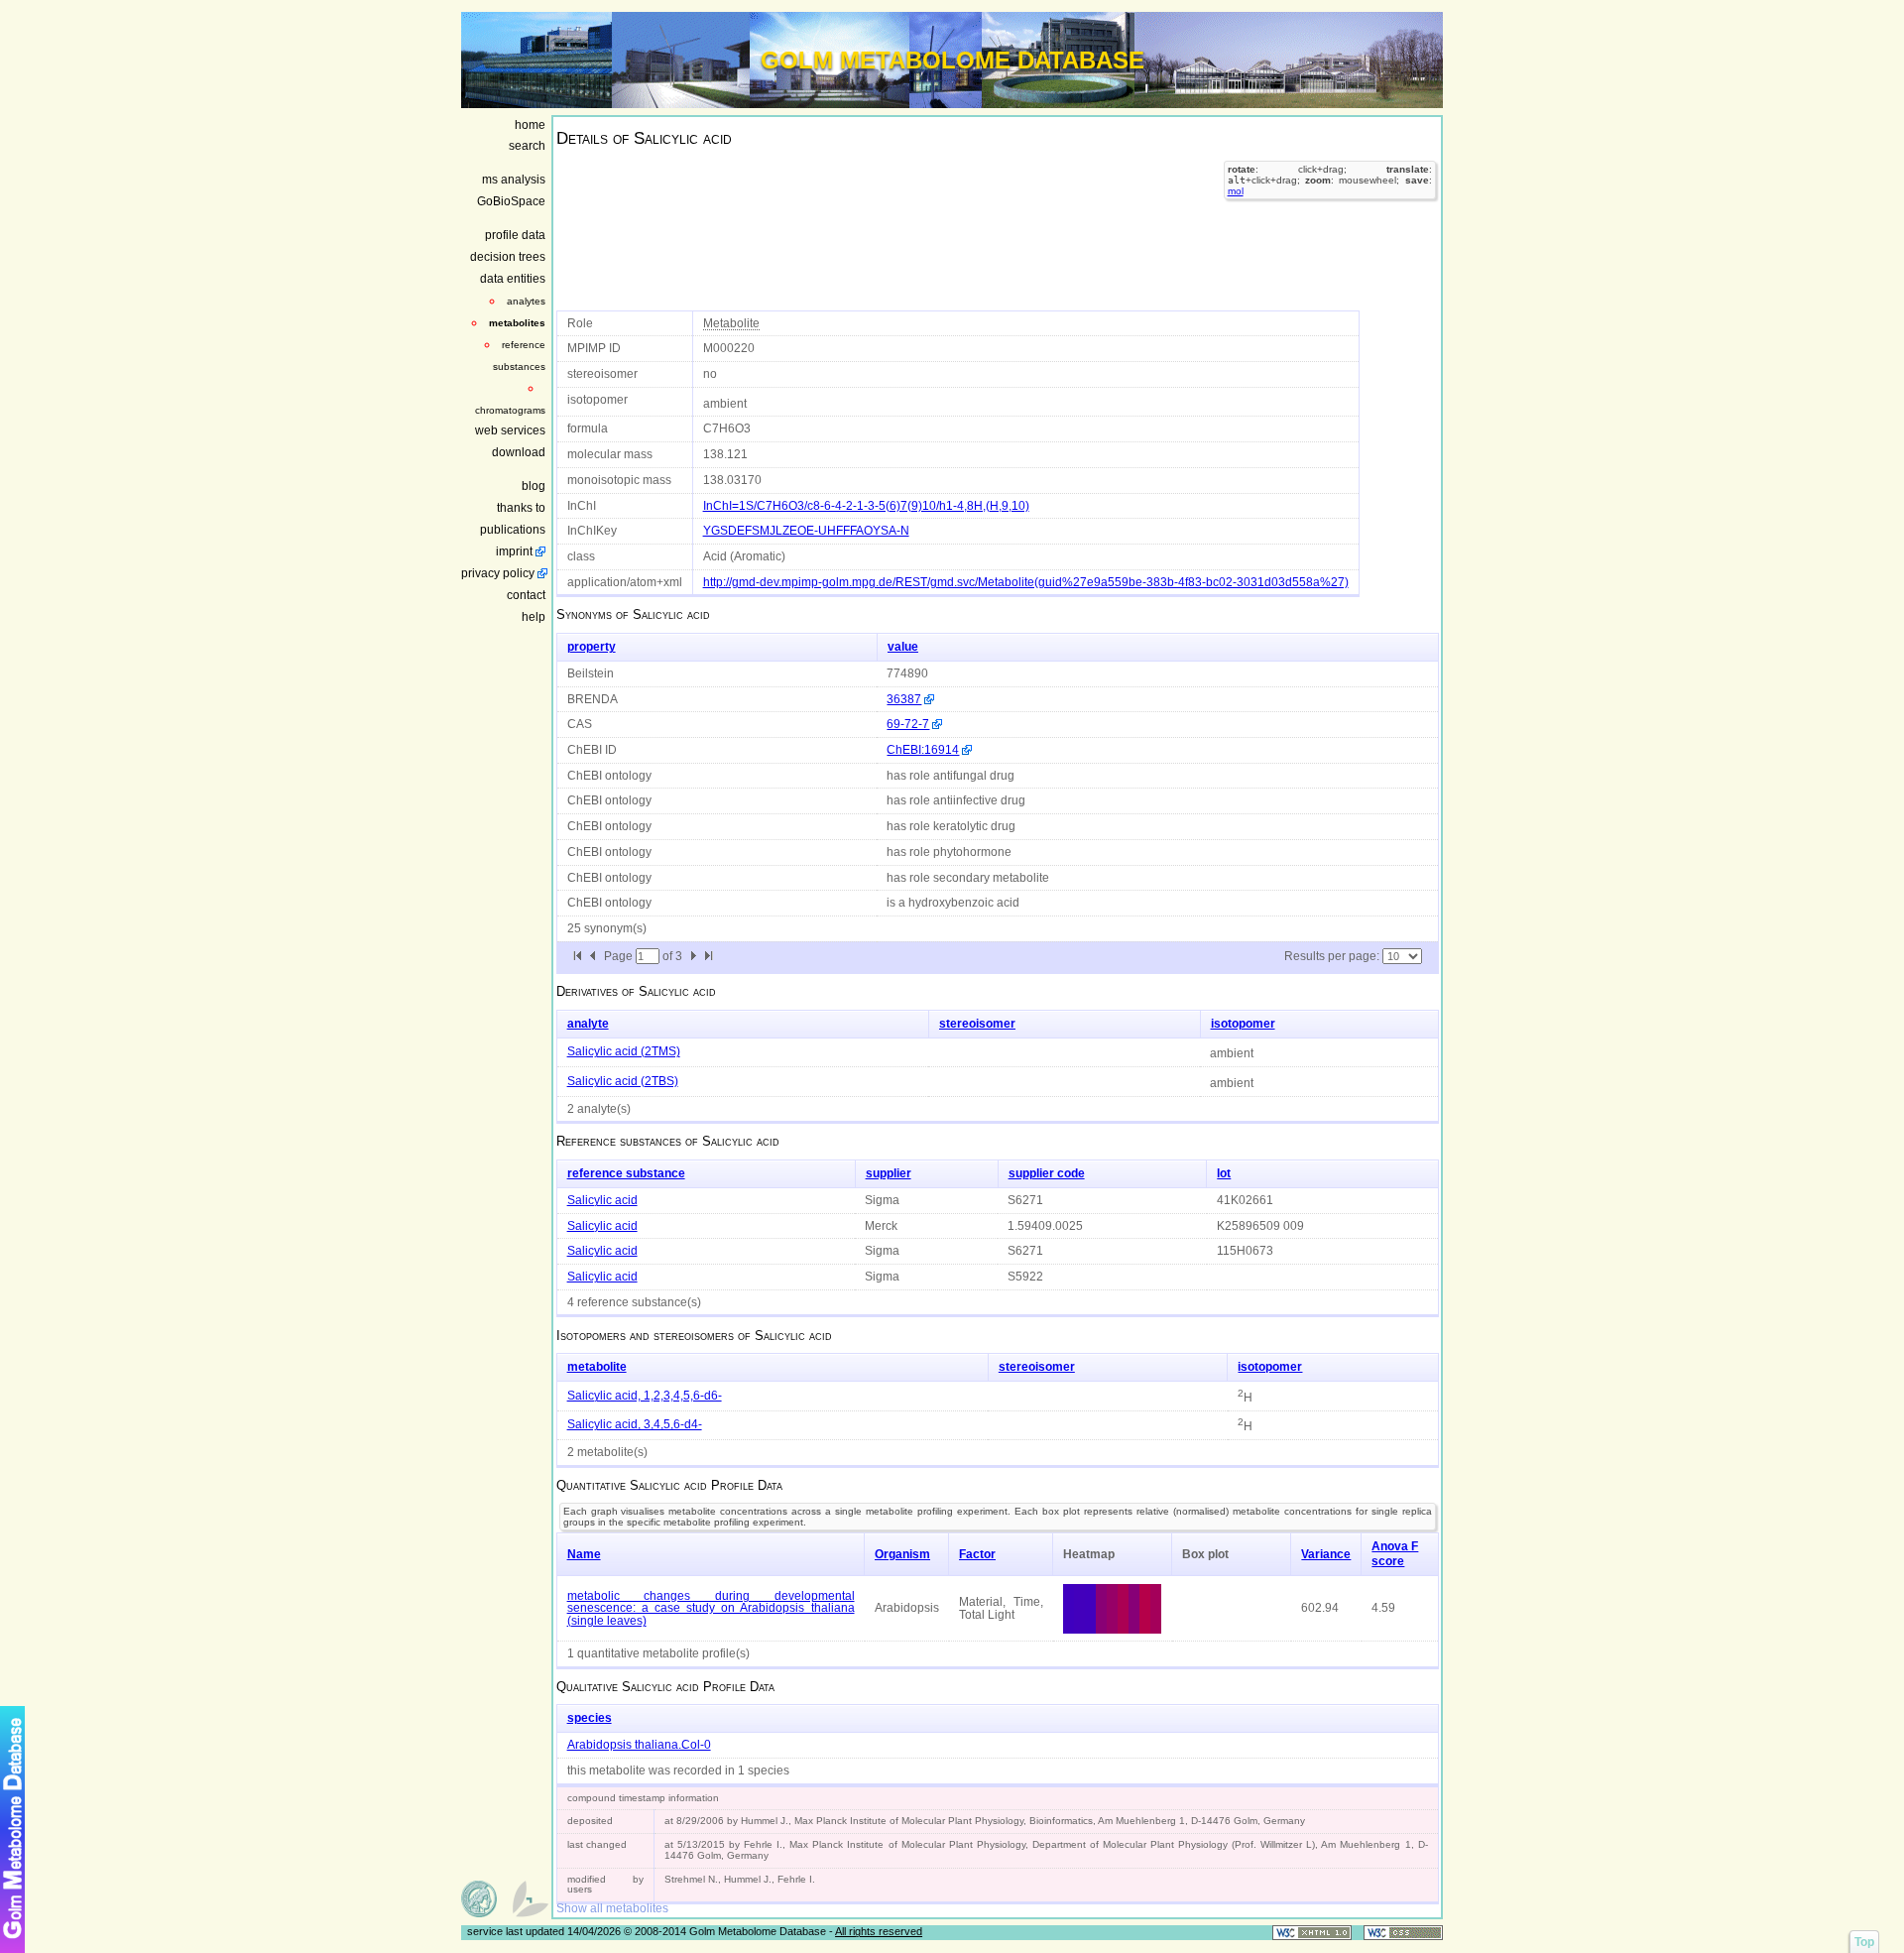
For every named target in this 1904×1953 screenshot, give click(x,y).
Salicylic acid (602, 1200)
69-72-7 (908, 724)
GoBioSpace (511, 201)
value (903, 647)
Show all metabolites (612, 1908)
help (534, 617)
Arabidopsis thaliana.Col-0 (639, 1745)
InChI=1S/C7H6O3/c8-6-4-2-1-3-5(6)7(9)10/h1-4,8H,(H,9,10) (866, 506)
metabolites (517, 323)
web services (510, 430)
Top (1864, 1942)
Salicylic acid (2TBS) (623, 1081)
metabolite (597, 1367)
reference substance (626, 1173)
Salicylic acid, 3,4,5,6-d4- (635, 1424)
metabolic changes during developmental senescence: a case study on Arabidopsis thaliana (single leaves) (711, 1608)
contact (526, 595)
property (592, 647)
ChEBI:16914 (923, 750)
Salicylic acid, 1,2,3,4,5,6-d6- (645, 1396)
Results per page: (1332, 956)
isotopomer (1243, 1024)
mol (1236, 191)
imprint (514, 551)
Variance (1326, 1554)
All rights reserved (879, 1931)
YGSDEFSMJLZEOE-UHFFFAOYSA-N (806, 531)
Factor (977, 1554)
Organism (902, 1554)
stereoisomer (977, 1024)
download (519, 452)
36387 (904, 699)
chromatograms (510, 410)
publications (513, 530)
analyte (588, 1024)
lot (1224, 1173)
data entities (513, 279)
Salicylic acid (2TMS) (624, 1051)
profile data (515, 235)
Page (620, 956)
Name (584, 1554)
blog (534, 486)
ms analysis (514, 180)
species (590, 1718)
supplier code (1047, 1173)
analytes (526, 301)
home (530, 125)
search (527, 146)
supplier (889, 1173)
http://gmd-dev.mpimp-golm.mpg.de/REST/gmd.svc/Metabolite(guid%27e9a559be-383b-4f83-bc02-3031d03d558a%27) (1026, 582)
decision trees (508, 257)
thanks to (521, 508)
